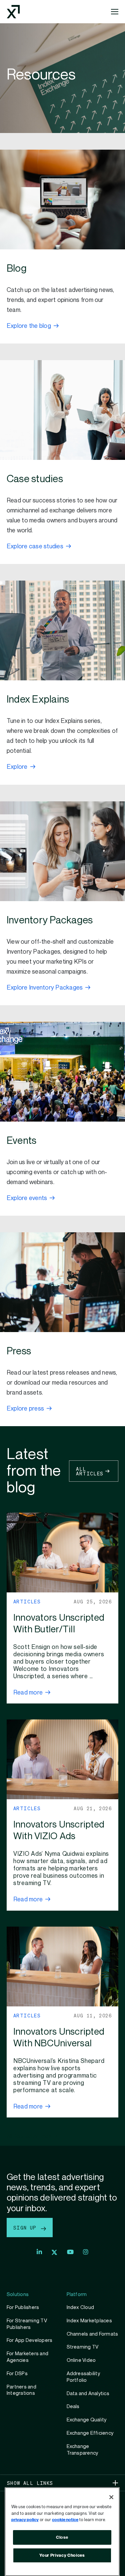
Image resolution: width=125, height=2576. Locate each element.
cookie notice (65, 2520)
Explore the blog (29, 326)
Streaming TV (83, 2347)
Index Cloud (80, 2307)
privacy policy (25, 2520)
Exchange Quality (87, 2420)
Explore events (27, 1198)
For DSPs (17, 2373)
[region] (62, 2532)
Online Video (81, 2360)
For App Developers (29, 2340)
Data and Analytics (88, 2393)
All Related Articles (30, 2137)
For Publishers (23, 2307)
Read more (28, 1693)
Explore (17, 767)
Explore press (25, 1409)
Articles (27, 1601)
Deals (73, 2406)
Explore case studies (35, 546)
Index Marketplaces (89, 2321)
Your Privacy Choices (62, 2555)
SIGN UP (26, 2228)
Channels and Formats (92, 2334)
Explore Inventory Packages (45, 988)
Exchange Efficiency (90, 2433)
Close (62, 2537)
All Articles (90, 1471)
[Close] (111, 2497)
